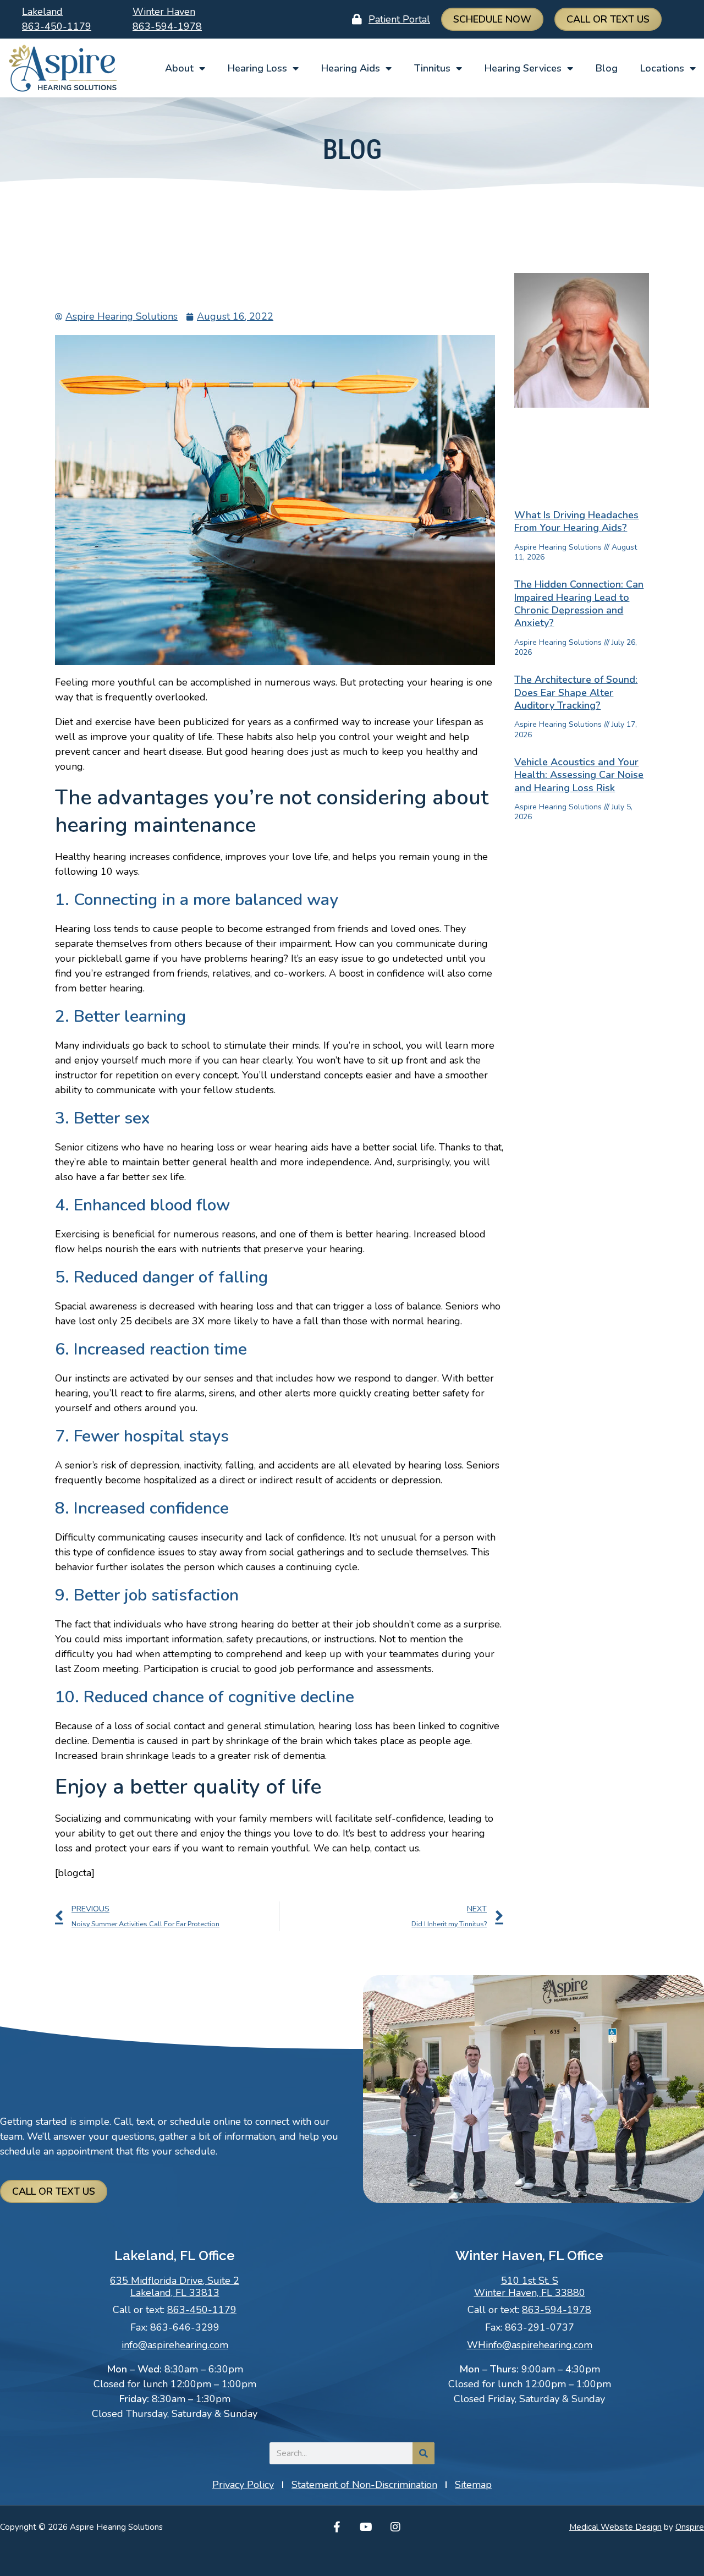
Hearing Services (523, 68)
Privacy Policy (243, 2485)
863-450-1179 (57, 26)
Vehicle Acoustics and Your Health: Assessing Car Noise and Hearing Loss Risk (579, 775)
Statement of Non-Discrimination (364, 2485)
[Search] (424, 2453)
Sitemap (473, 2485)
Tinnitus (432, 68)
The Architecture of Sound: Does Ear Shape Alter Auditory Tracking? (576, 692)
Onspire (690, 2527)
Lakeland (42, 12)
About (179, 68)
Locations (662, 68)
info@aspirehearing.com (175, 2345)
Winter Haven (164, 12)
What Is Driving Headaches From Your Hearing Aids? (576, 521)
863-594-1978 (167, 26)
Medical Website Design (615, 2527)
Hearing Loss (257, 68)
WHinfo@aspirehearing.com (530, 2345)
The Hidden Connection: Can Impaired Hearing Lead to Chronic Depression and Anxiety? (579, 604)
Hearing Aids (351, 68)
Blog (607, 68)
